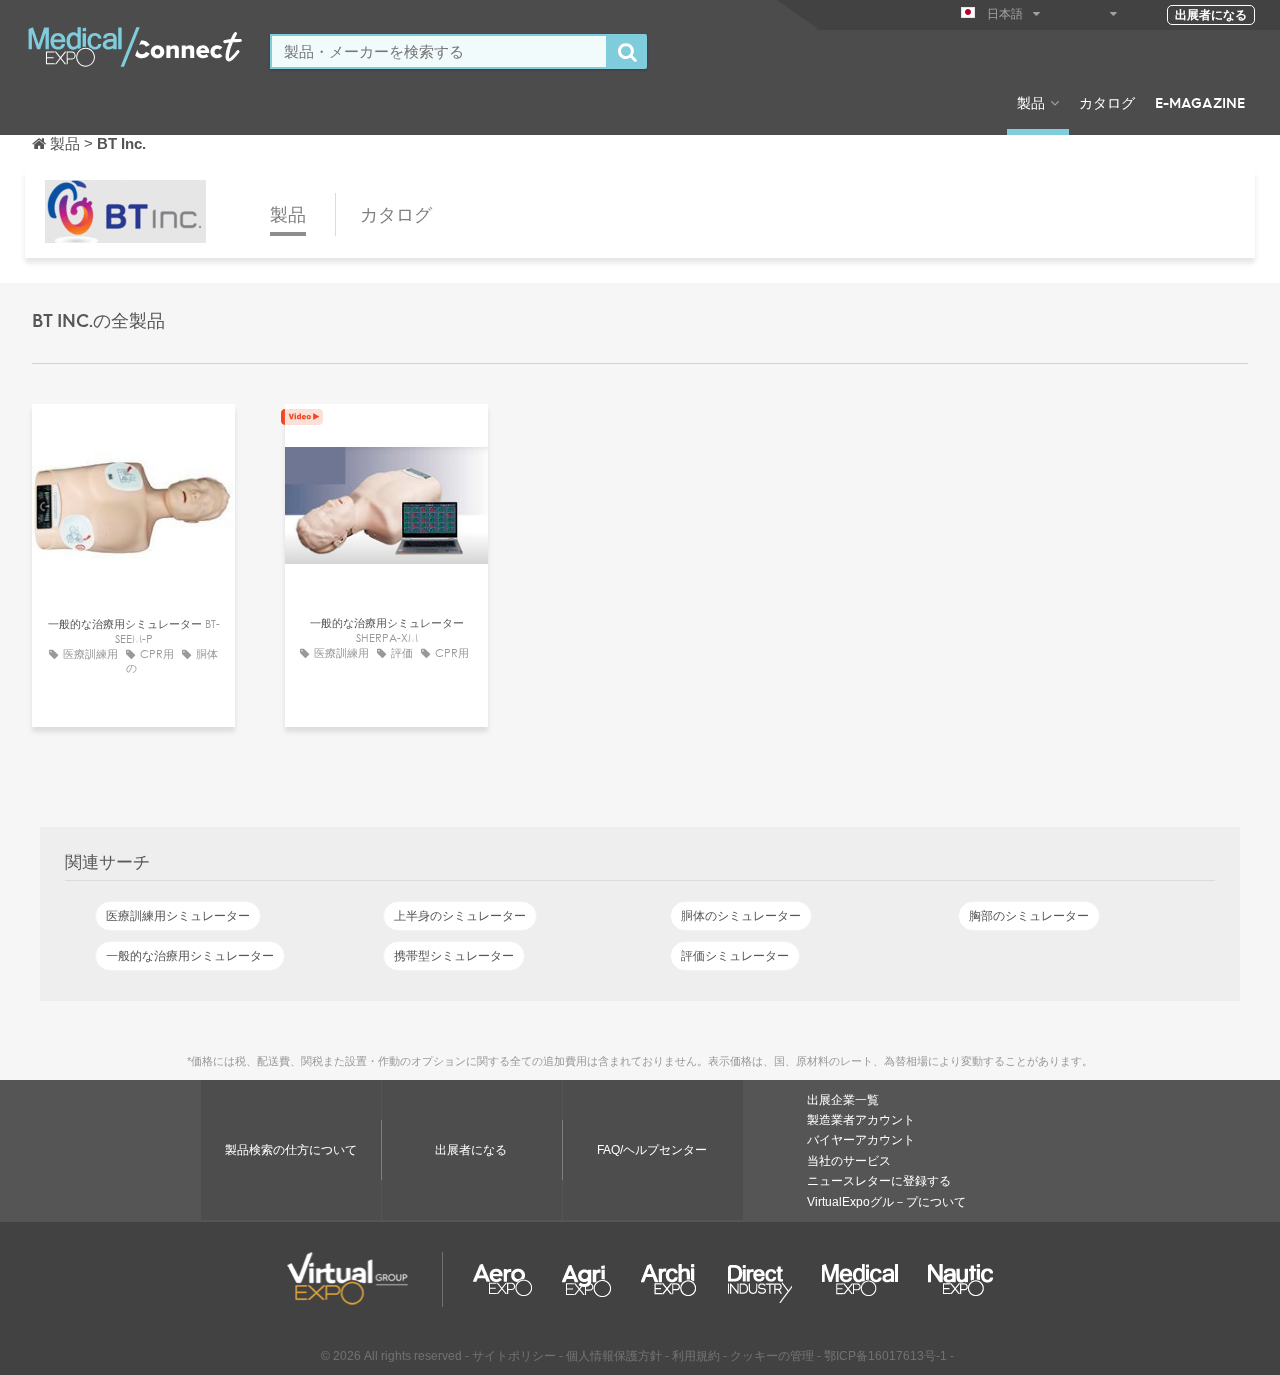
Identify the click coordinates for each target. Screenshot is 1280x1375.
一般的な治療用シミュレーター (190, 956)
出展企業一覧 (843, 1100)
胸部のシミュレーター (1029, 916)
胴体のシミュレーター (741, 916)
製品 (1031, 102)
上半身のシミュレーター (460, 916)
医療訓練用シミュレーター (178, 916)
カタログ (1107, 102)
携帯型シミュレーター (454, 956)
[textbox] (439, 51)
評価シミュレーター (735, 956)
